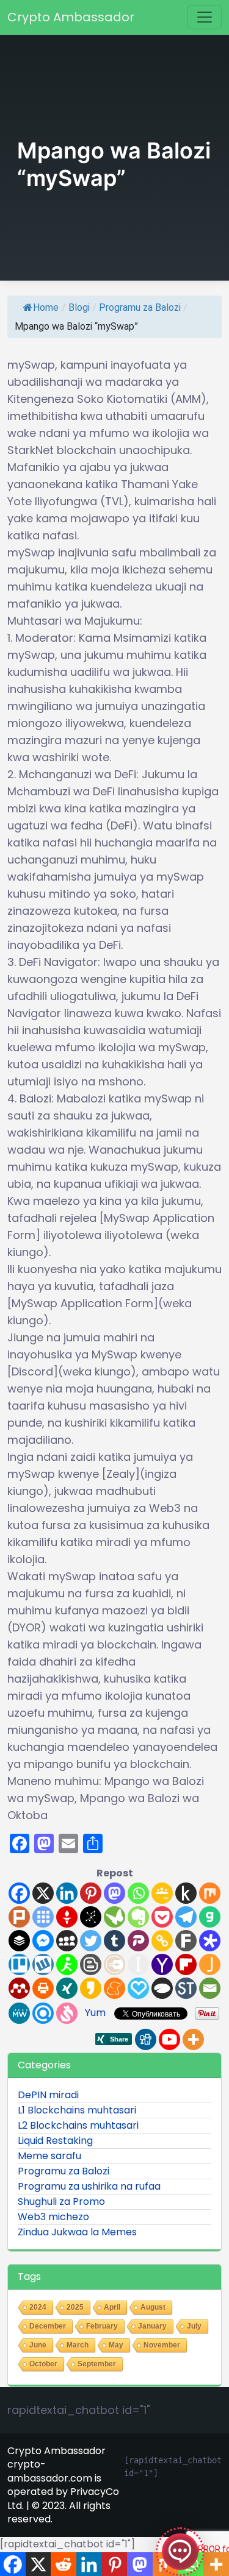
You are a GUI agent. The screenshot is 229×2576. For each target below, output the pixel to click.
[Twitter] (91, 1941)
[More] (193, 2039)
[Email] (210, 1988)
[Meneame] (114, 1988)
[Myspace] (67, 1941)
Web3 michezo (53, 2217)
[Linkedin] (67, 1893)
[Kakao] (91, 1988)
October (43, 2364)
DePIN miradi (48, 2095)
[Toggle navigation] (205, 17)
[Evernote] (138, 1917)
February (102, 2326)
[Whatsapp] (138, 1893)
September (97, 2364)
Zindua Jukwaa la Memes (77, 2232)
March (78, 2345)
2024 (38, 2307)
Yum (95, 2013)
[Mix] (210, 1893)
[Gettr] (67, 1917)
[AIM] (67, 1964)
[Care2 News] (114, 1917)
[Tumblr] (114, 1941)
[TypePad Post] (162, 1988)
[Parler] (138, 1941)
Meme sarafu (49, 2156)
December (48, 2326)
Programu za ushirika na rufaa (89, 2186)
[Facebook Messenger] (43, 1941)
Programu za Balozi (140, 307)
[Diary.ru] (114, 1964)
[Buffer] (19, 1941)
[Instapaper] (138, 1964)
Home (46, 307)
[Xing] (67, 1988)
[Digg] (146, 2039)
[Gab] (210, 1917)
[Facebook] (19, 1893)
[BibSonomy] (91, 1917)
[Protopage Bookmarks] (210, 1941)
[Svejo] (67, 2013)
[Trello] (19, 1964)
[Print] (43, 1988)
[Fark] (186, 1941)
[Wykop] (43, 1964)
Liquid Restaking (55, 2141)
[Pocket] (162, 1917)
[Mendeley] (19, 1988)
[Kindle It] (186, 1893)
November (162, 2345)
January (152, 2326)
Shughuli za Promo (61, 2202)
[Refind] (43, 2013)
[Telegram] (186, 1917)
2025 (75, 2307)
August (153, 2307)
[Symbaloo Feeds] (43, 1917)
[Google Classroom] (162, 1893)
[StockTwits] (186, 1988)
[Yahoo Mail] (162, 1964)
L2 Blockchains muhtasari (78, 2125)
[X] (43, 1893)
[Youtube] (169, 2039)
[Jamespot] (210, 1964)
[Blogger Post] (91, 1964)
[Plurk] (19, 1917)
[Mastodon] (114, 1893)
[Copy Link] (162, 1941)
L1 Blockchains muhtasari (77, 2110)
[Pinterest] (91, 1893)
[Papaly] (138, 1988)
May (116, 2345)
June (38, 2345)
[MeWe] (19, 2013)
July (194, 2326)
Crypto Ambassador (71, 17)
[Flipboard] (186, 1964)
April (112, 2307)
